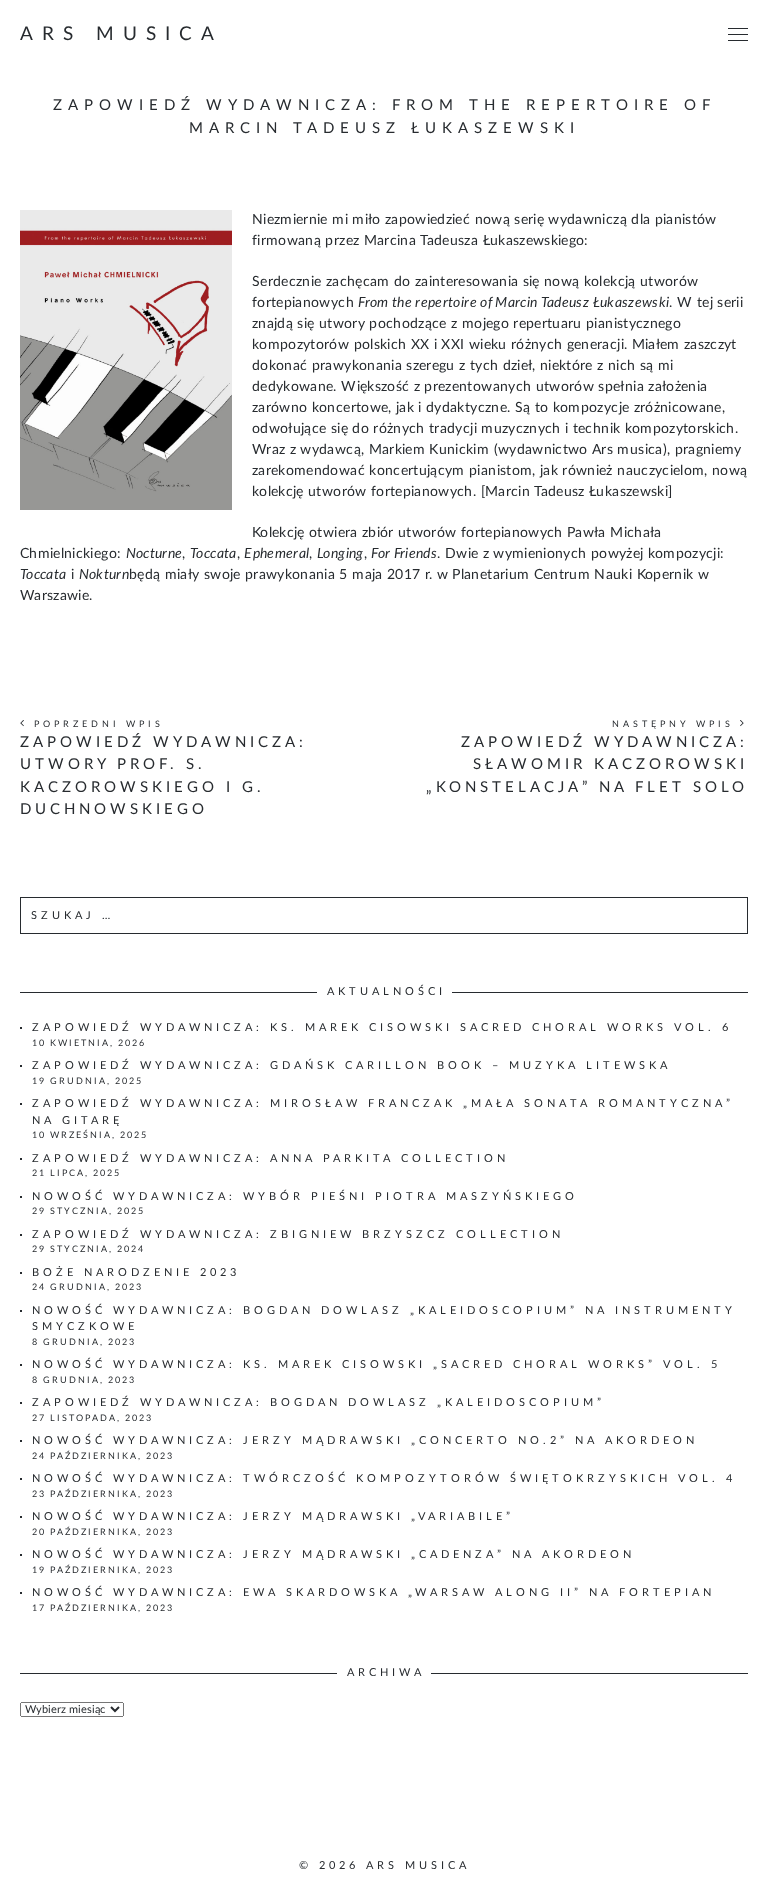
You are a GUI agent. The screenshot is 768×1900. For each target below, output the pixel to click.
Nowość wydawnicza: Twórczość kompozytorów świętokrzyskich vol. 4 (384, 1478)
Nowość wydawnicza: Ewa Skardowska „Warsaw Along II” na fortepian (373, 1592)
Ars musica (121, 34)
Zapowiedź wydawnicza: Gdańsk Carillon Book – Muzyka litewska (351, 1065)
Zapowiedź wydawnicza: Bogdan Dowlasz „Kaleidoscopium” (318, 1402)
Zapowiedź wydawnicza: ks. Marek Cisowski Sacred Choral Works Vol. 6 (382, 1027)
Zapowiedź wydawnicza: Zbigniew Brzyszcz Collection (298, 1234)
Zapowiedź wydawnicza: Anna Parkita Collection (270, 1158)
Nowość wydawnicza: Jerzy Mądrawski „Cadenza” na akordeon (333, 1554)
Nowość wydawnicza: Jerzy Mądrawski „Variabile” (273, 1516)
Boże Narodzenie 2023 (136, 1272)
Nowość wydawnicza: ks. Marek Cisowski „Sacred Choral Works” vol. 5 (376, 1364)
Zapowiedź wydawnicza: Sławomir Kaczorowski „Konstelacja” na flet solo (587, 765)
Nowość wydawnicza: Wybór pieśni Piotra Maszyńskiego (305, 1196)
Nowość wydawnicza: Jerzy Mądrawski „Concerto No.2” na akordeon (365, 1440)
